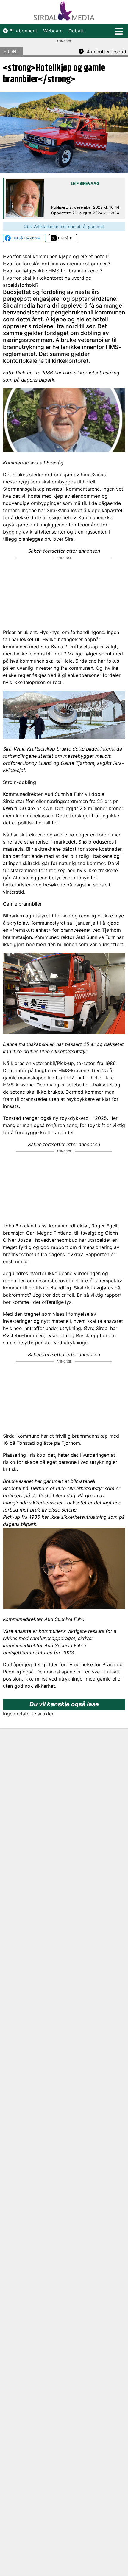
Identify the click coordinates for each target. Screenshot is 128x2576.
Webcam (53, 31)
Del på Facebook (26, 238)
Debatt (76, 31)
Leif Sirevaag (85, 183)
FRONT (11, 52)
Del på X (65, 238)
